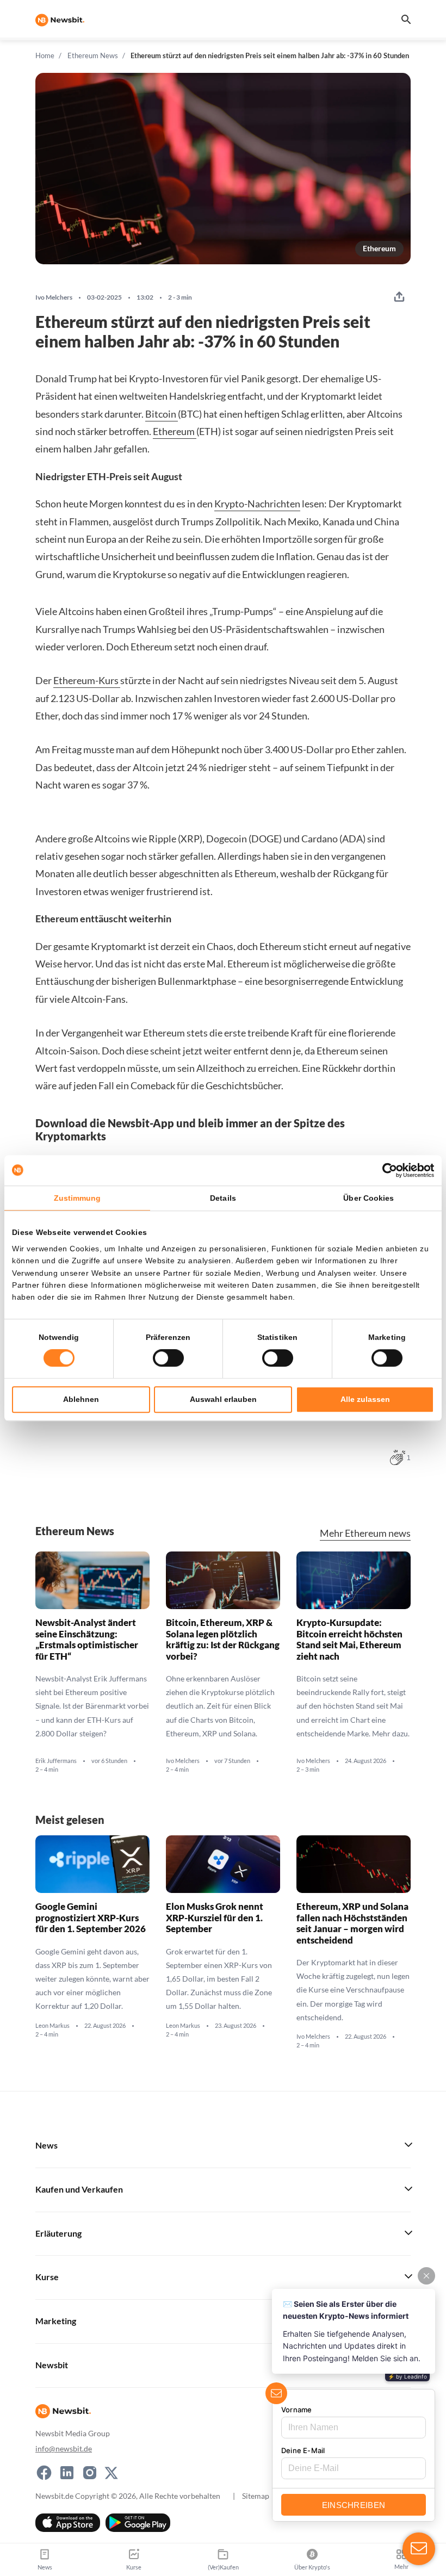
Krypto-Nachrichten (257, 504)
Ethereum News (93, 55)
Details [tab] (223, 1198)
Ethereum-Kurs (87, 680)
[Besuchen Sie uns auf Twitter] (111, 2473)
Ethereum (379, 248)
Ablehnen (81, 1399)
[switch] (168, 1358)
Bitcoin (162, 414)
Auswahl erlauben (223, 1399)
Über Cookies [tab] (368, 1198)
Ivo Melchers (54, 297)
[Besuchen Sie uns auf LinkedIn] (67, 2473)
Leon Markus (52, 2026)
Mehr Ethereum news (365, 1533)
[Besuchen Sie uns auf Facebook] (44, 2473)
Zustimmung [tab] (78, 1198)
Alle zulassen (365, 1399)
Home (45, 55)
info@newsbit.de (64, 2448)
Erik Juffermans (56, 1761)
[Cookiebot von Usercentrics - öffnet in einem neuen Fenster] (386, 1170)
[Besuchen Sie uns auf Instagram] (90, 2473)
